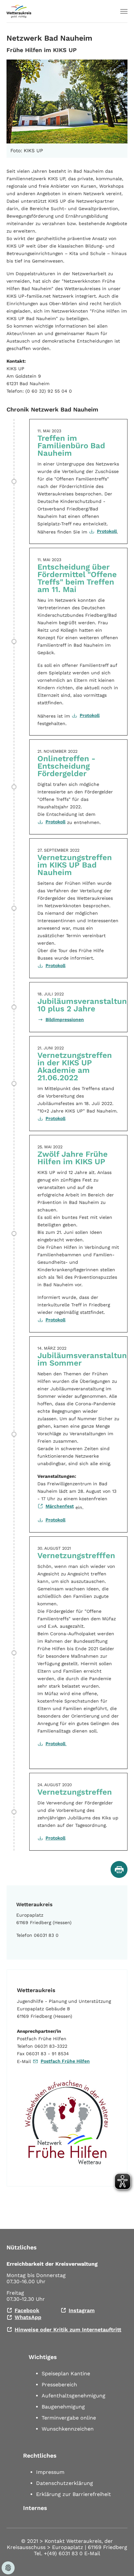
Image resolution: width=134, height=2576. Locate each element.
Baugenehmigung (63, 2407)
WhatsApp (28, 2317)
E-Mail (92, 2553)
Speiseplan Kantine (66, 2374)
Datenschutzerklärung (65, 2483)
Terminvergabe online (69, 2418)
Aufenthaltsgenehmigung (74, 2396)
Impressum (50, 2472)
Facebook (27, 2310)
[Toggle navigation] (124, 11)
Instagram (82, 2310)
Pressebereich (59, 2385)
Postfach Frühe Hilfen (65, 2061)
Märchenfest (60, 1506)
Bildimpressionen (65, 1019)
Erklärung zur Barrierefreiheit (74, 2494)
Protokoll (107, 531)
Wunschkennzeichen (68, 2429)
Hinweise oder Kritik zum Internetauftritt (68, 2330)
